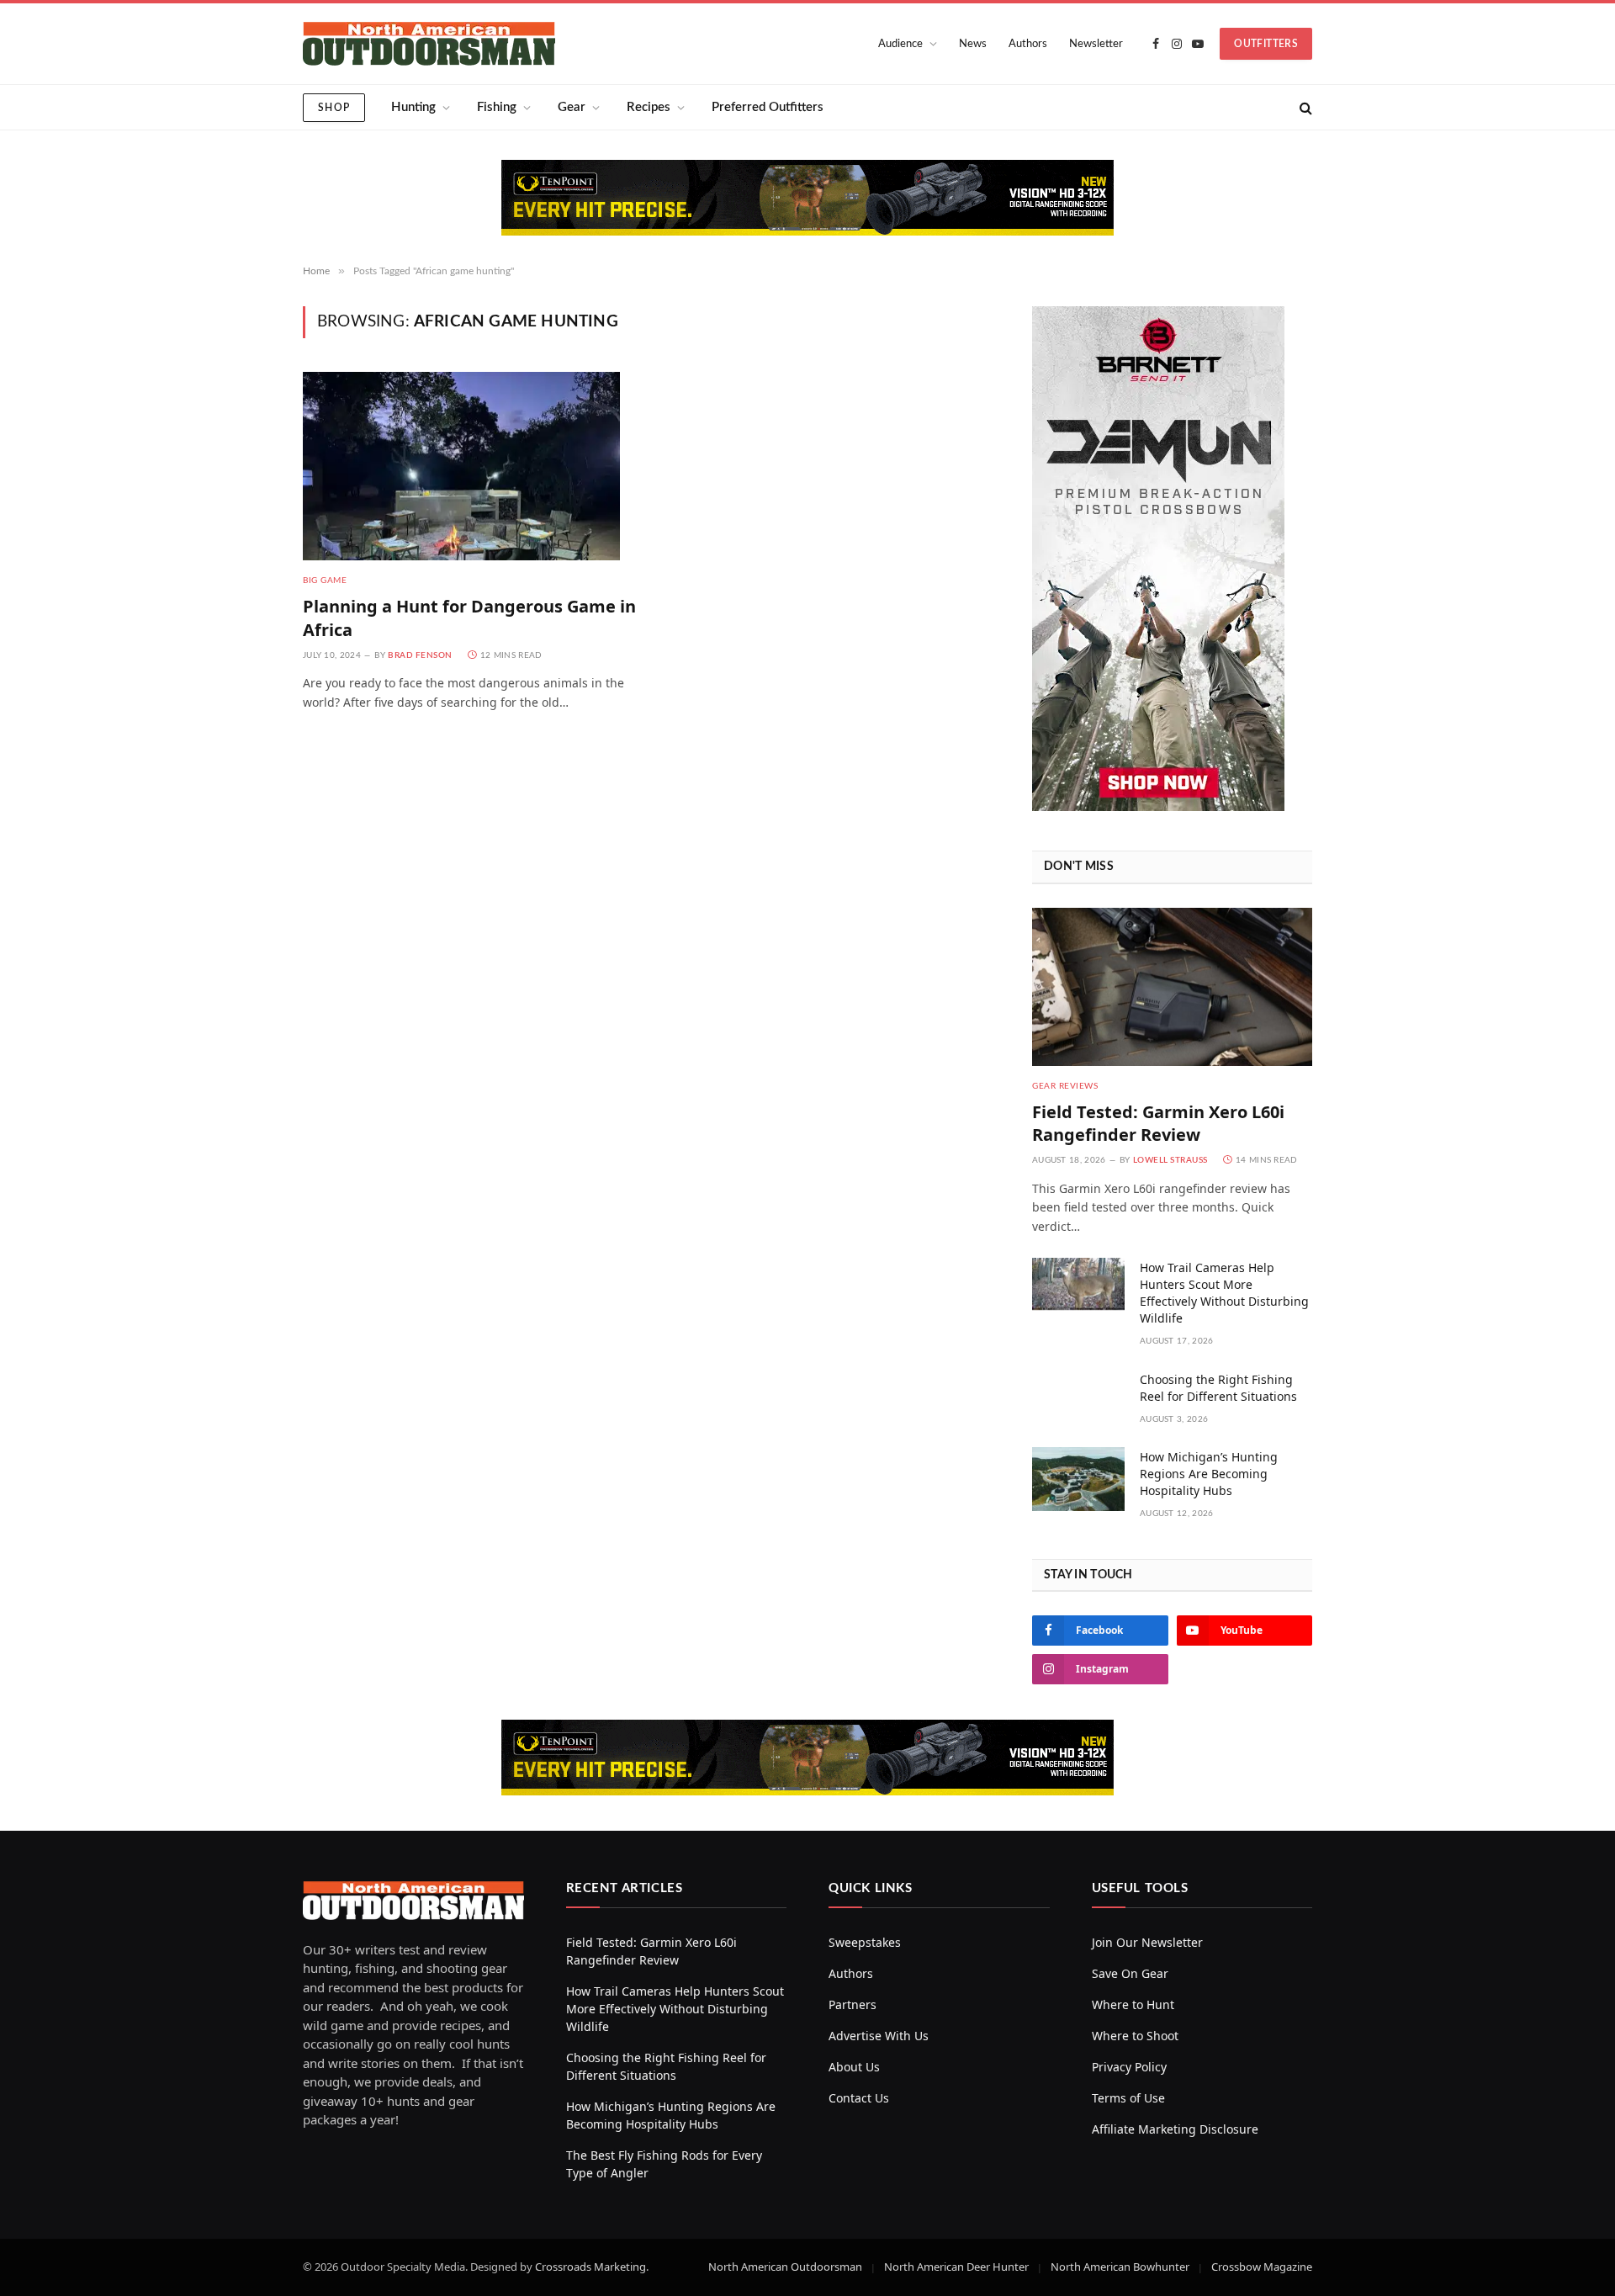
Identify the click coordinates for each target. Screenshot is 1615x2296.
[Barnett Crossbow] (1158, 806)
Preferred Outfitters (768, 107)
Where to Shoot (1135, 2036)
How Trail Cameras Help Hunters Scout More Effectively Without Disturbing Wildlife (1224, 1293)
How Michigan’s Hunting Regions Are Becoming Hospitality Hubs (1209, 1474)
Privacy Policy (1129, 2067)
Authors (1028, 44)
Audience (900, 44)
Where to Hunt (1133, 2004)
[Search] (1304, 107)
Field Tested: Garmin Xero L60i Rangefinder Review (1158, 1123)
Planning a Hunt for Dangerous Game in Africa (469, 618)
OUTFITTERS (1266, 44)
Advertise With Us (879, 2036)
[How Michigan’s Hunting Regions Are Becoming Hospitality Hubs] (1078, 1479)
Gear (572, 107)
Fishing (497, 107)
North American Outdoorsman (785, 2267)
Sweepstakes (865, 1942)
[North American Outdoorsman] (429, 44)
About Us (854, 2067)
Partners (853, 2004)
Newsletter (1096, 44)
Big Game (325, 581)
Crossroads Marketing (590, 2267)
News (973, 44)
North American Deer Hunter (956, 2267)
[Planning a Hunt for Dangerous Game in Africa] (470, 466)
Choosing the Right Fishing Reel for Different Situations (1218, 1388)
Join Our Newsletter (1147, 1942)
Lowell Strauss (1170, 1160)
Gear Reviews (1065, 1086)
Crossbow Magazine (1262, 2267)
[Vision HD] (807, 198)
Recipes (649, 107)
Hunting (413, 107)
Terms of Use (1128, 2098)
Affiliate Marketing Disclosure (1175, 2129)
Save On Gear (1130, 1973)
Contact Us (859, 2098)
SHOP (334, 108)
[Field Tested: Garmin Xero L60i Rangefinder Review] (1172, 986)
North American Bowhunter (1120, 2267)
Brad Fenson (420, 655)
